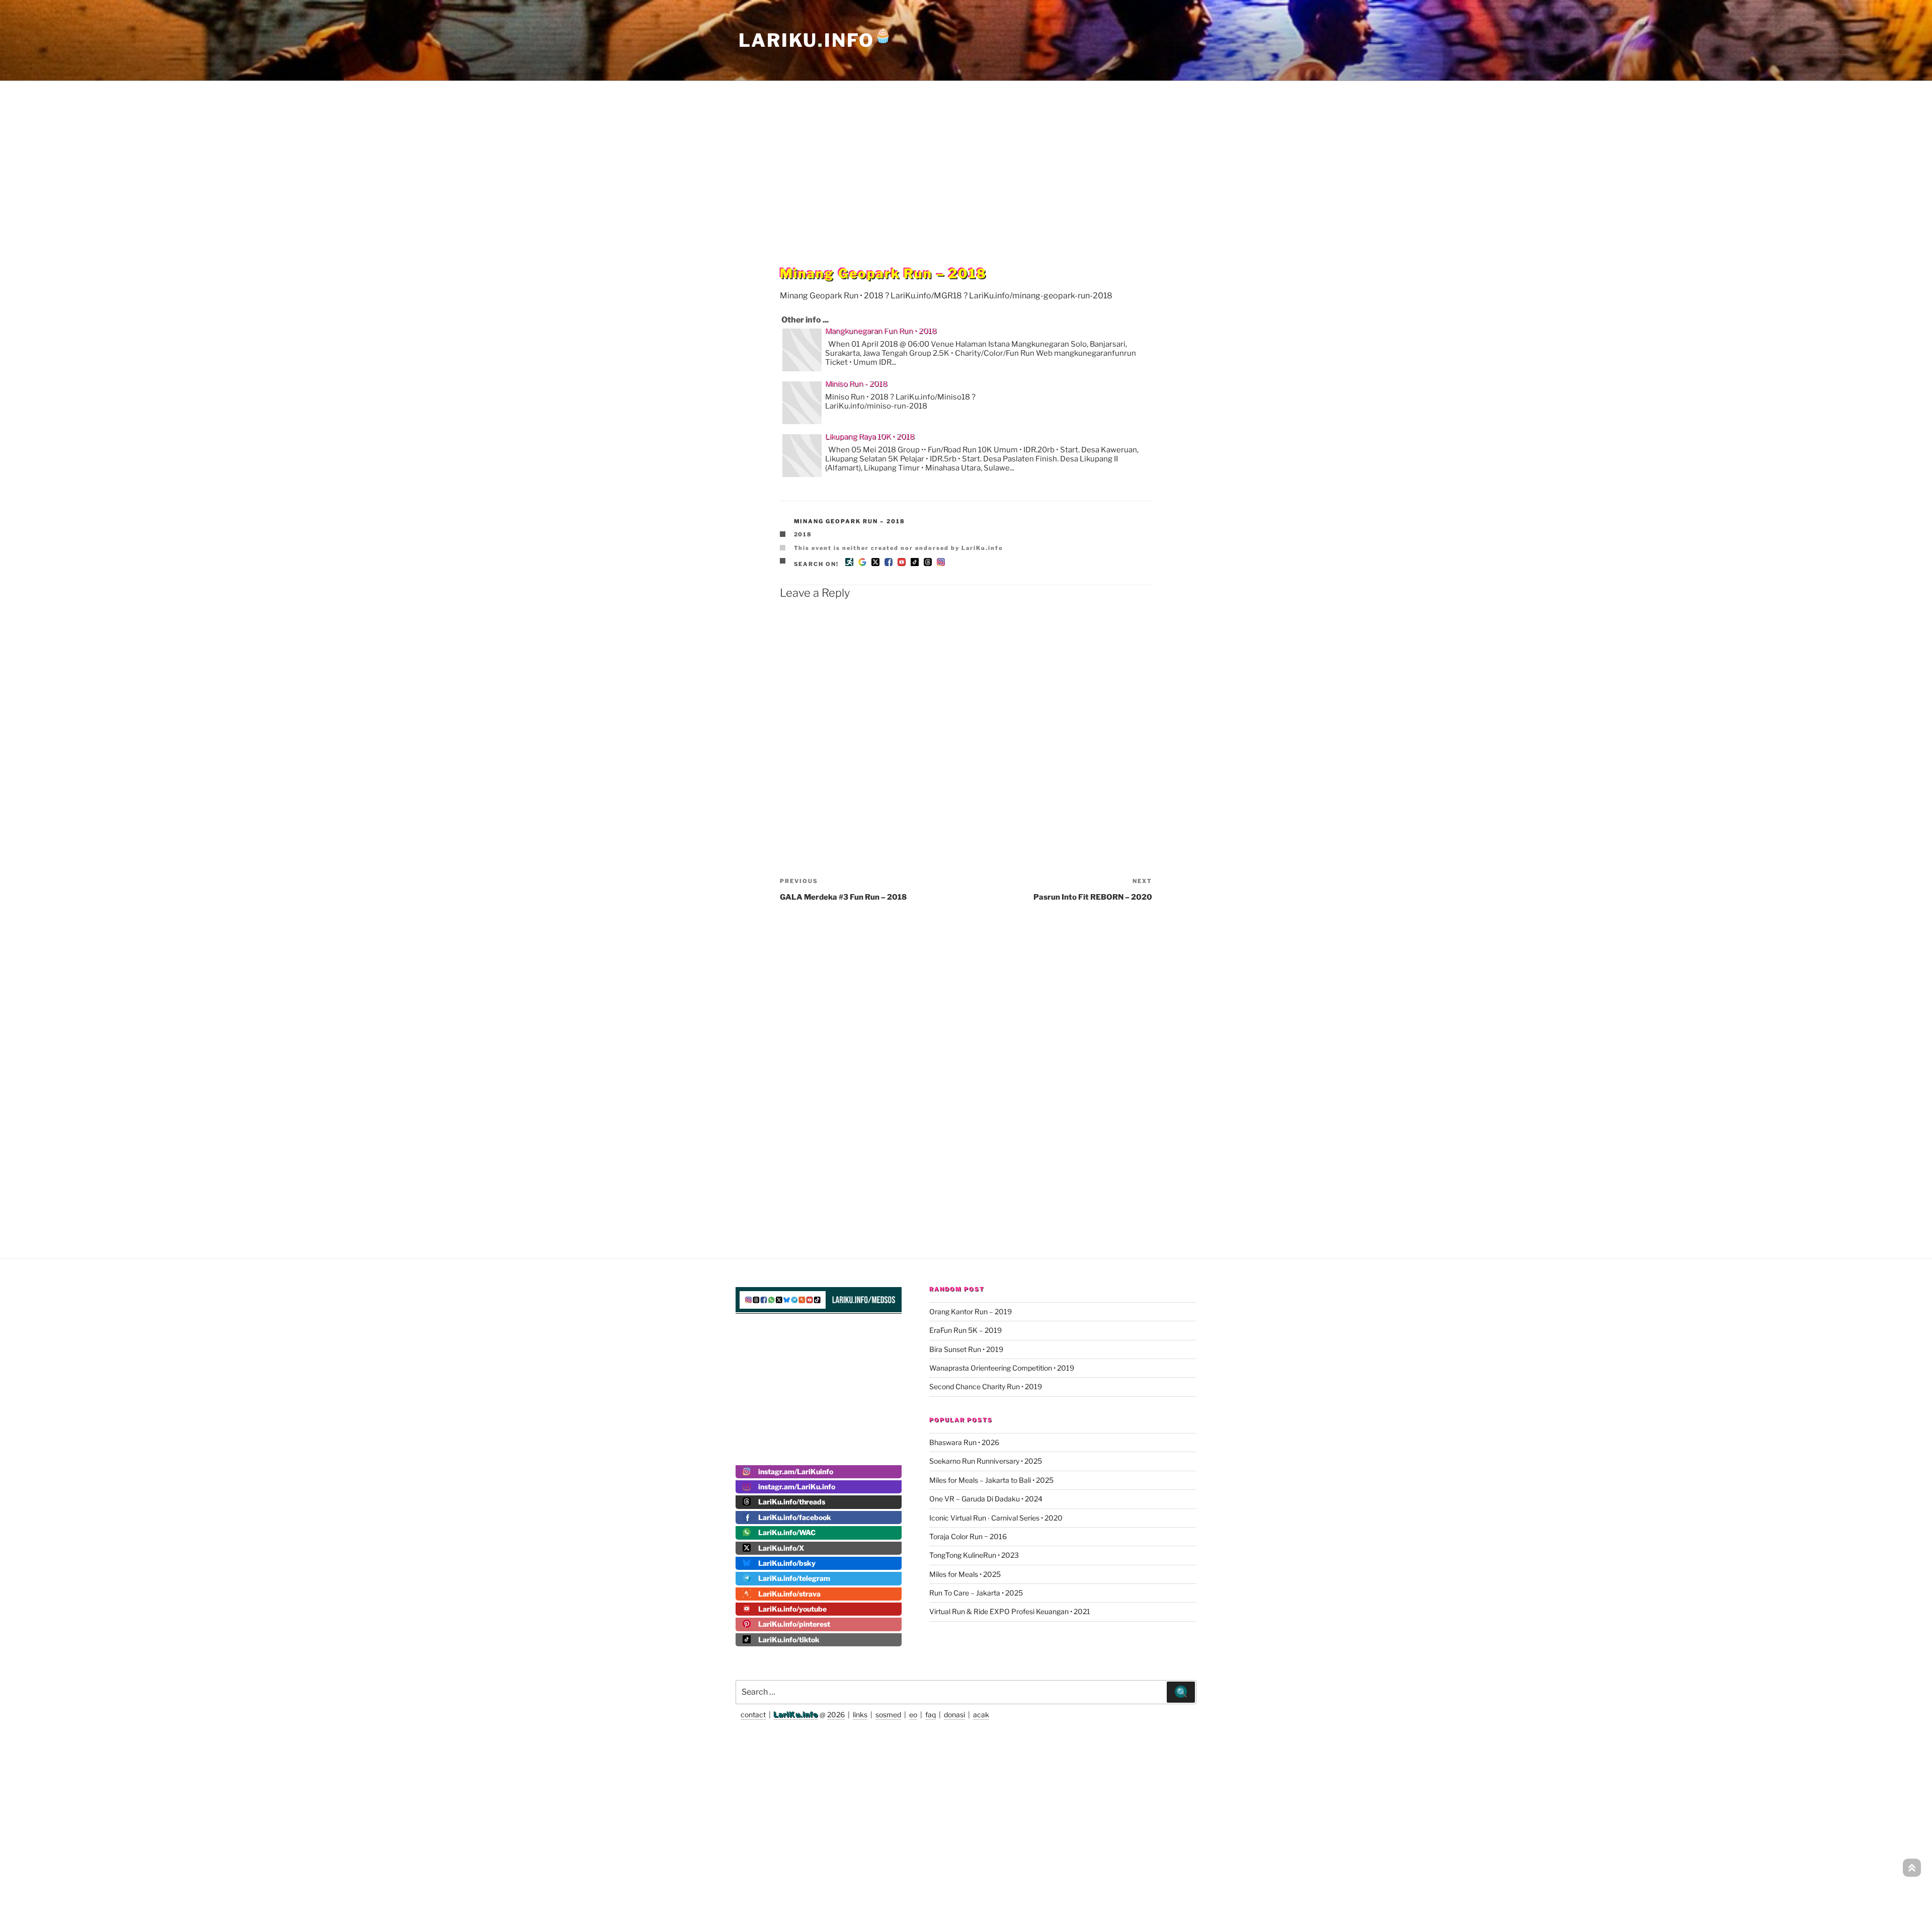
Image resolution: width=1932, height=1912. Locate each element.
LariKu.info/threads (792, 1502)
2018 (803, 534)
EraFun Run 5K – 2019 (965, 1330)
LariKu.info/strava (789, 1594)
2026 (836, 1715)
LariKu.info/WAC (787, 1532)
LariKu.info (796, 1715)
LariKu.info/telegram (794, 1578)
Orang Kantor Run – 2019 (971, 1311)
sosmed (888, 1715)
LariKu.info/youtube (792, 1609)
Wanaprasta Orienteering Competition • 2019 (1002, 1368)
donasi (954, 1715)
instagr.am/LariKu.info (797, 1487)
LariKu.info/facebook (795, 1517)
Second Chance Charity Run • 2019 (986, 1386)
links (860, 1715)
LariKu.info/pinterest (794, 1624)
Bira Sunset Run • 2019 (966, 1349)
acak (981, 1715)
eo (913, 1715)
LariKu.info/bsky (787, 1563)
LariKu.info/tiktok (789, 1640)
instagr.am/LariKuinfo (796, 1471)
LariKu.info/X (781, 1548)
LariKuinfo (816, 40)
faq (931, 1715)
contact (753, 1715)
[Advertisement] (966, 153)
